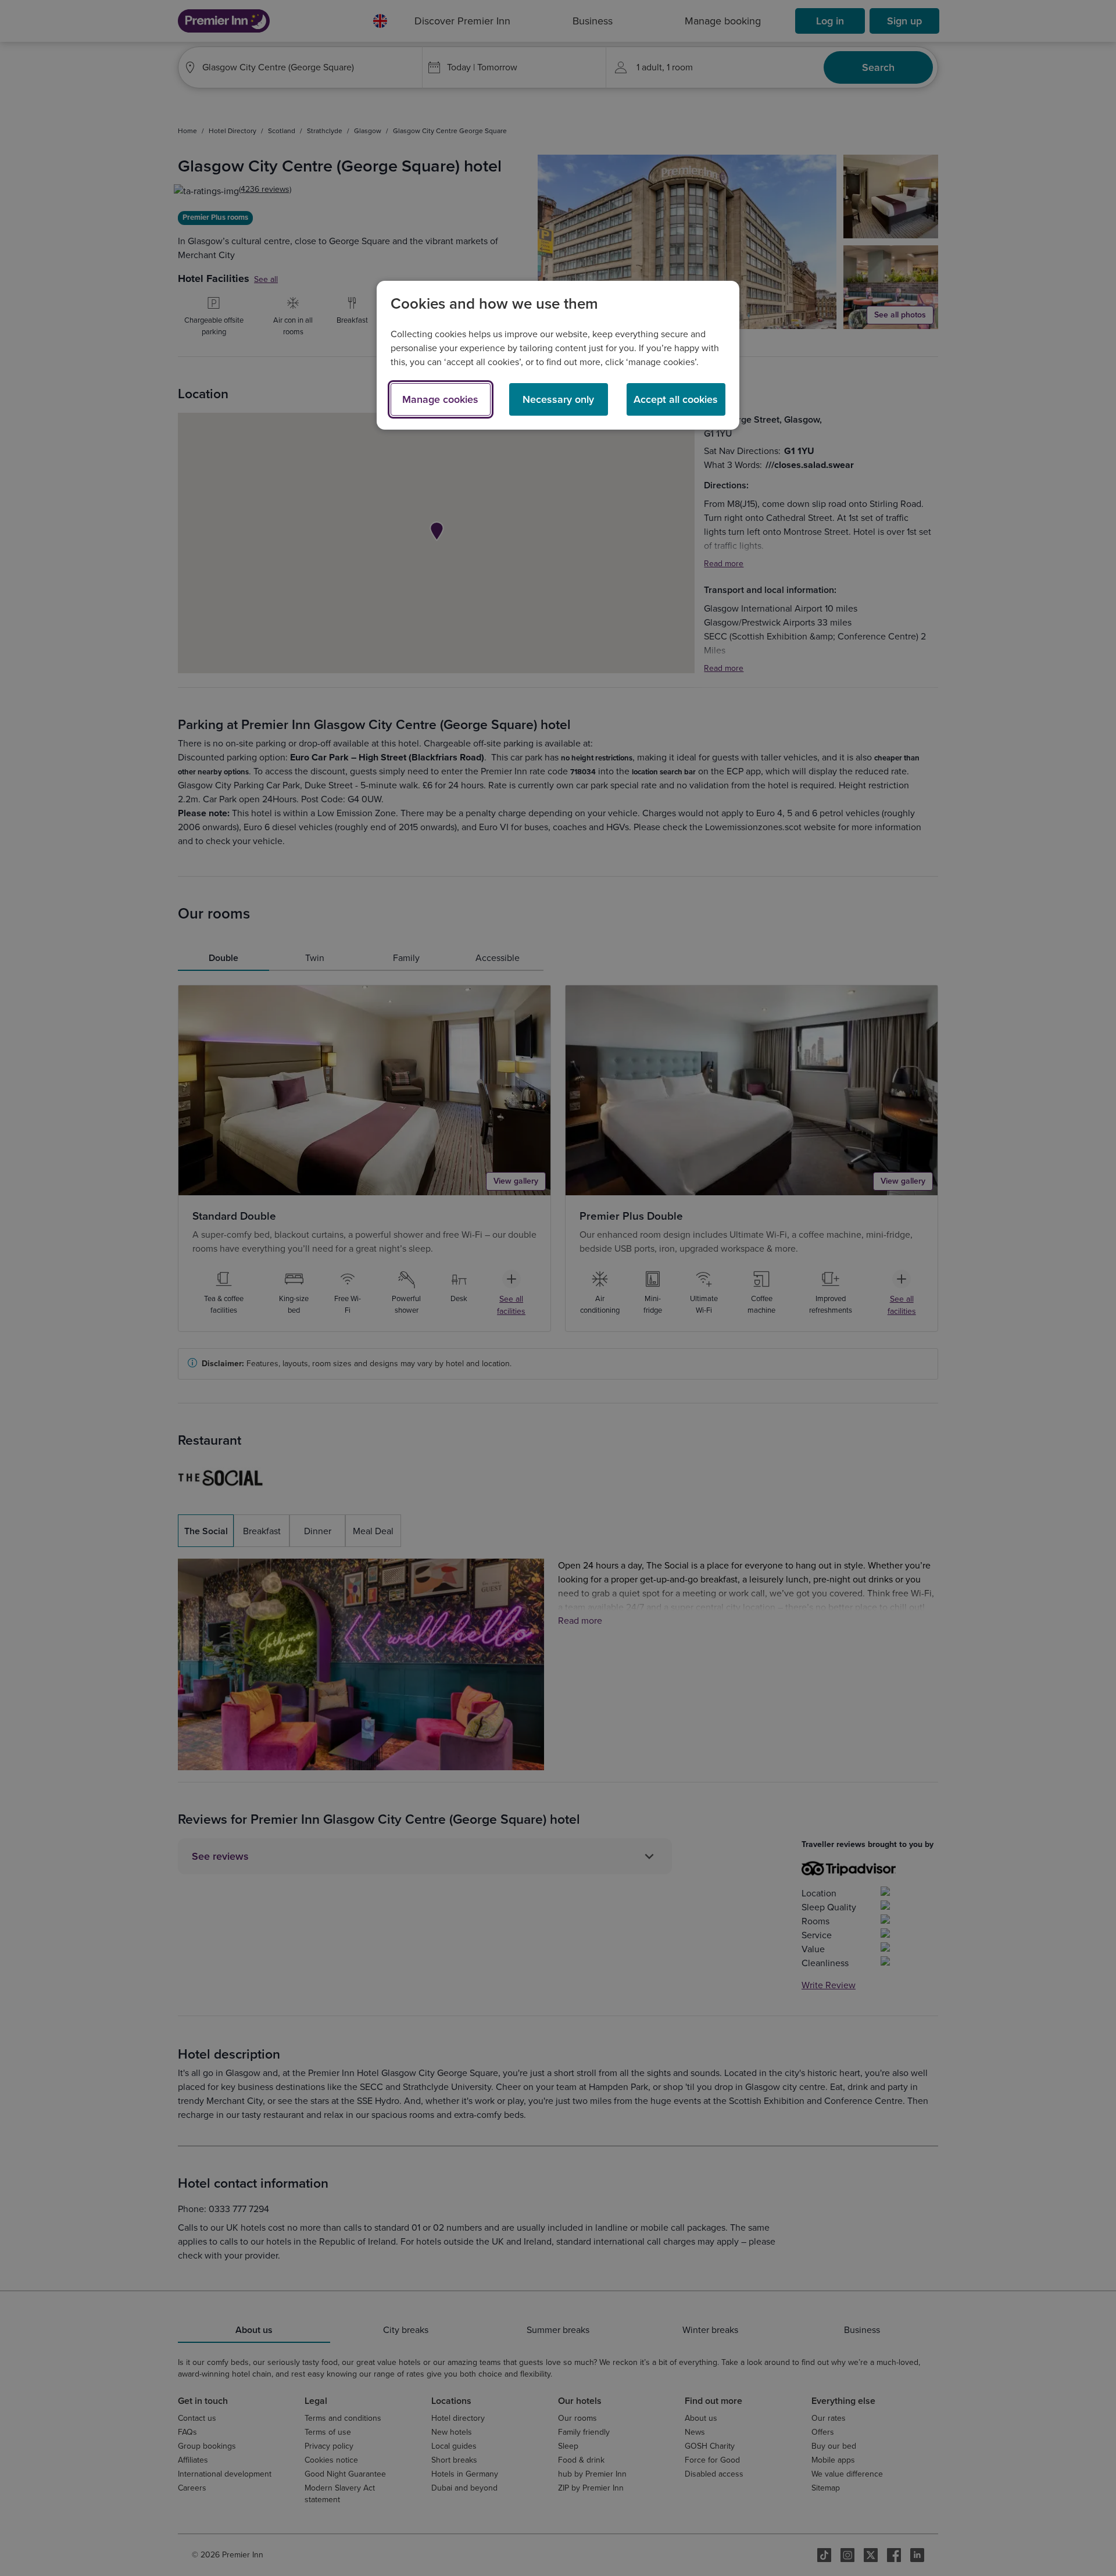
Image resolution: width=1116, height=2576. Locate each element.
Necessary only (558, 399)
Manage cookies (440, 399)
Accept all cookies (676, 399)
